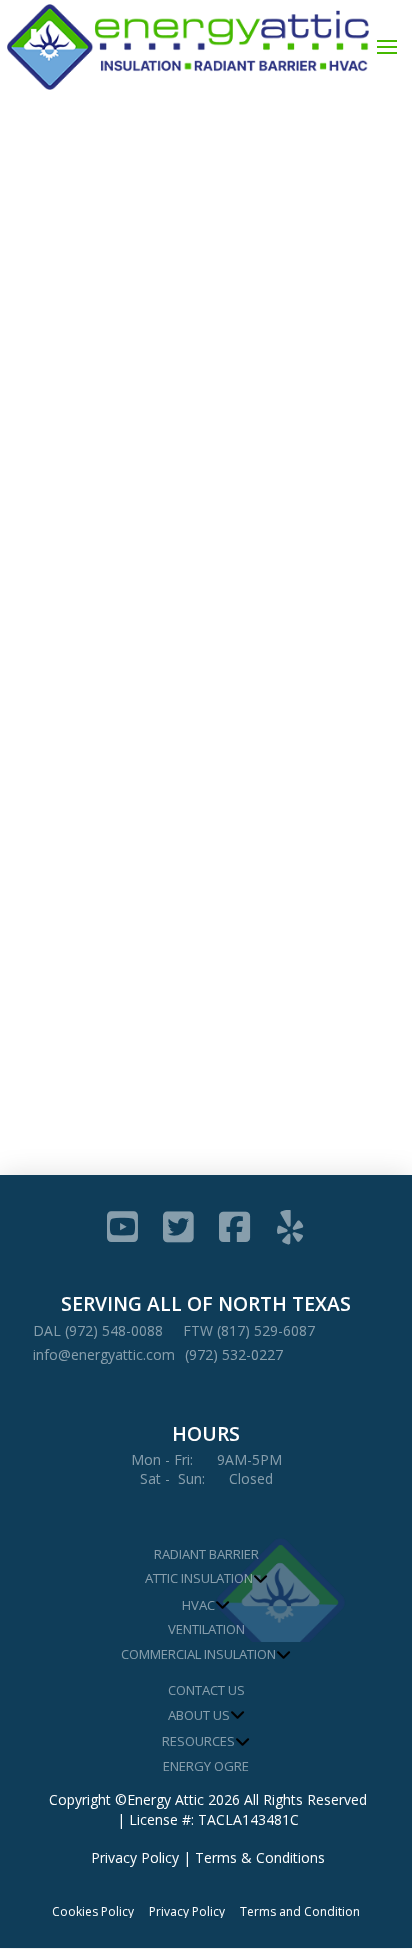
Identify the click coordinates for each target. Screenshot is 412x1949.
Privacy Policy (135, 1857)
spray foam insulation (100, 662)
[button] (387, 47)
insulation (188, 626)
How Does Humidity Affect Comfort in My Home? (184, 416)
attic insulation (82, 626)
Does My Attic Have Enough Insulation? (174, 788)
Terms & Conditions (260, 1857)
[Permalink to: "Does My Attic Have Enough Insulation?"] (206, 718)
